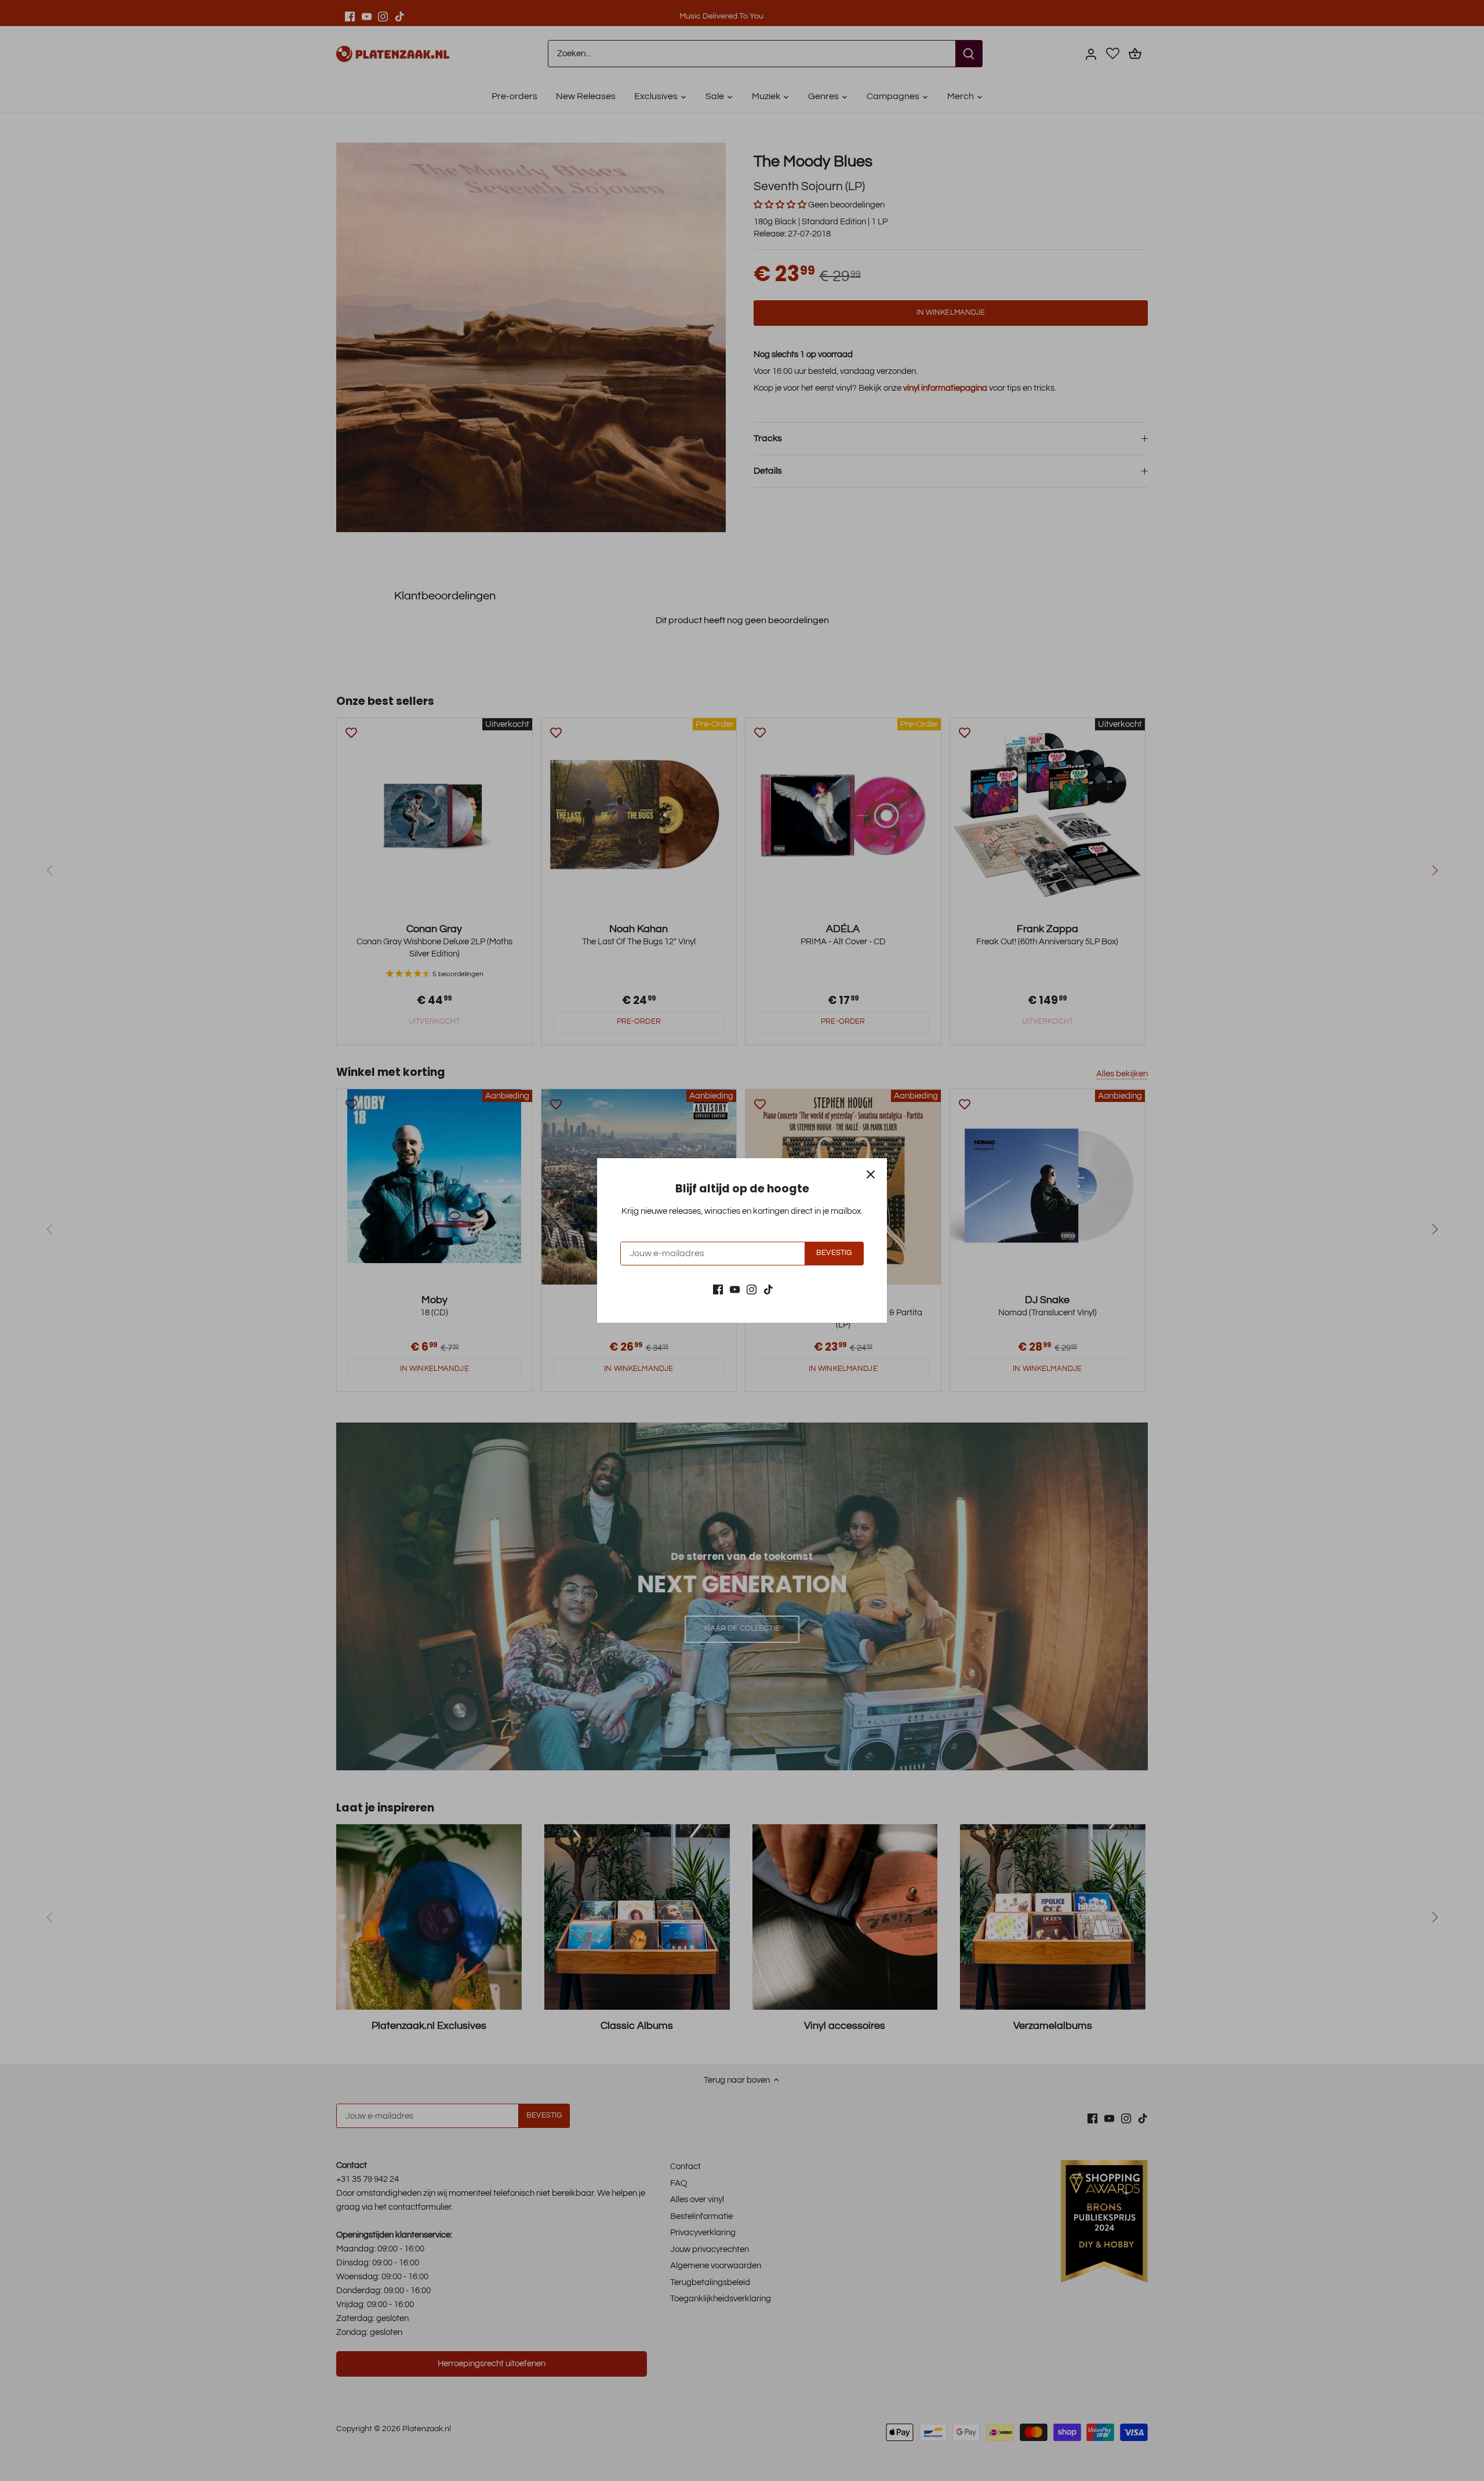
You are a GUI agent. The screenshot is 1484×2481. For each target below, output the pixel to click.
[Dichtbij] (871, 1174)
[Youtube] (735, 1289)
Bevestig (834, 1253)
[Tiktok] (768, 1289)
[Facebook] (718, 1289)
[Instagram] (752, 1289)
